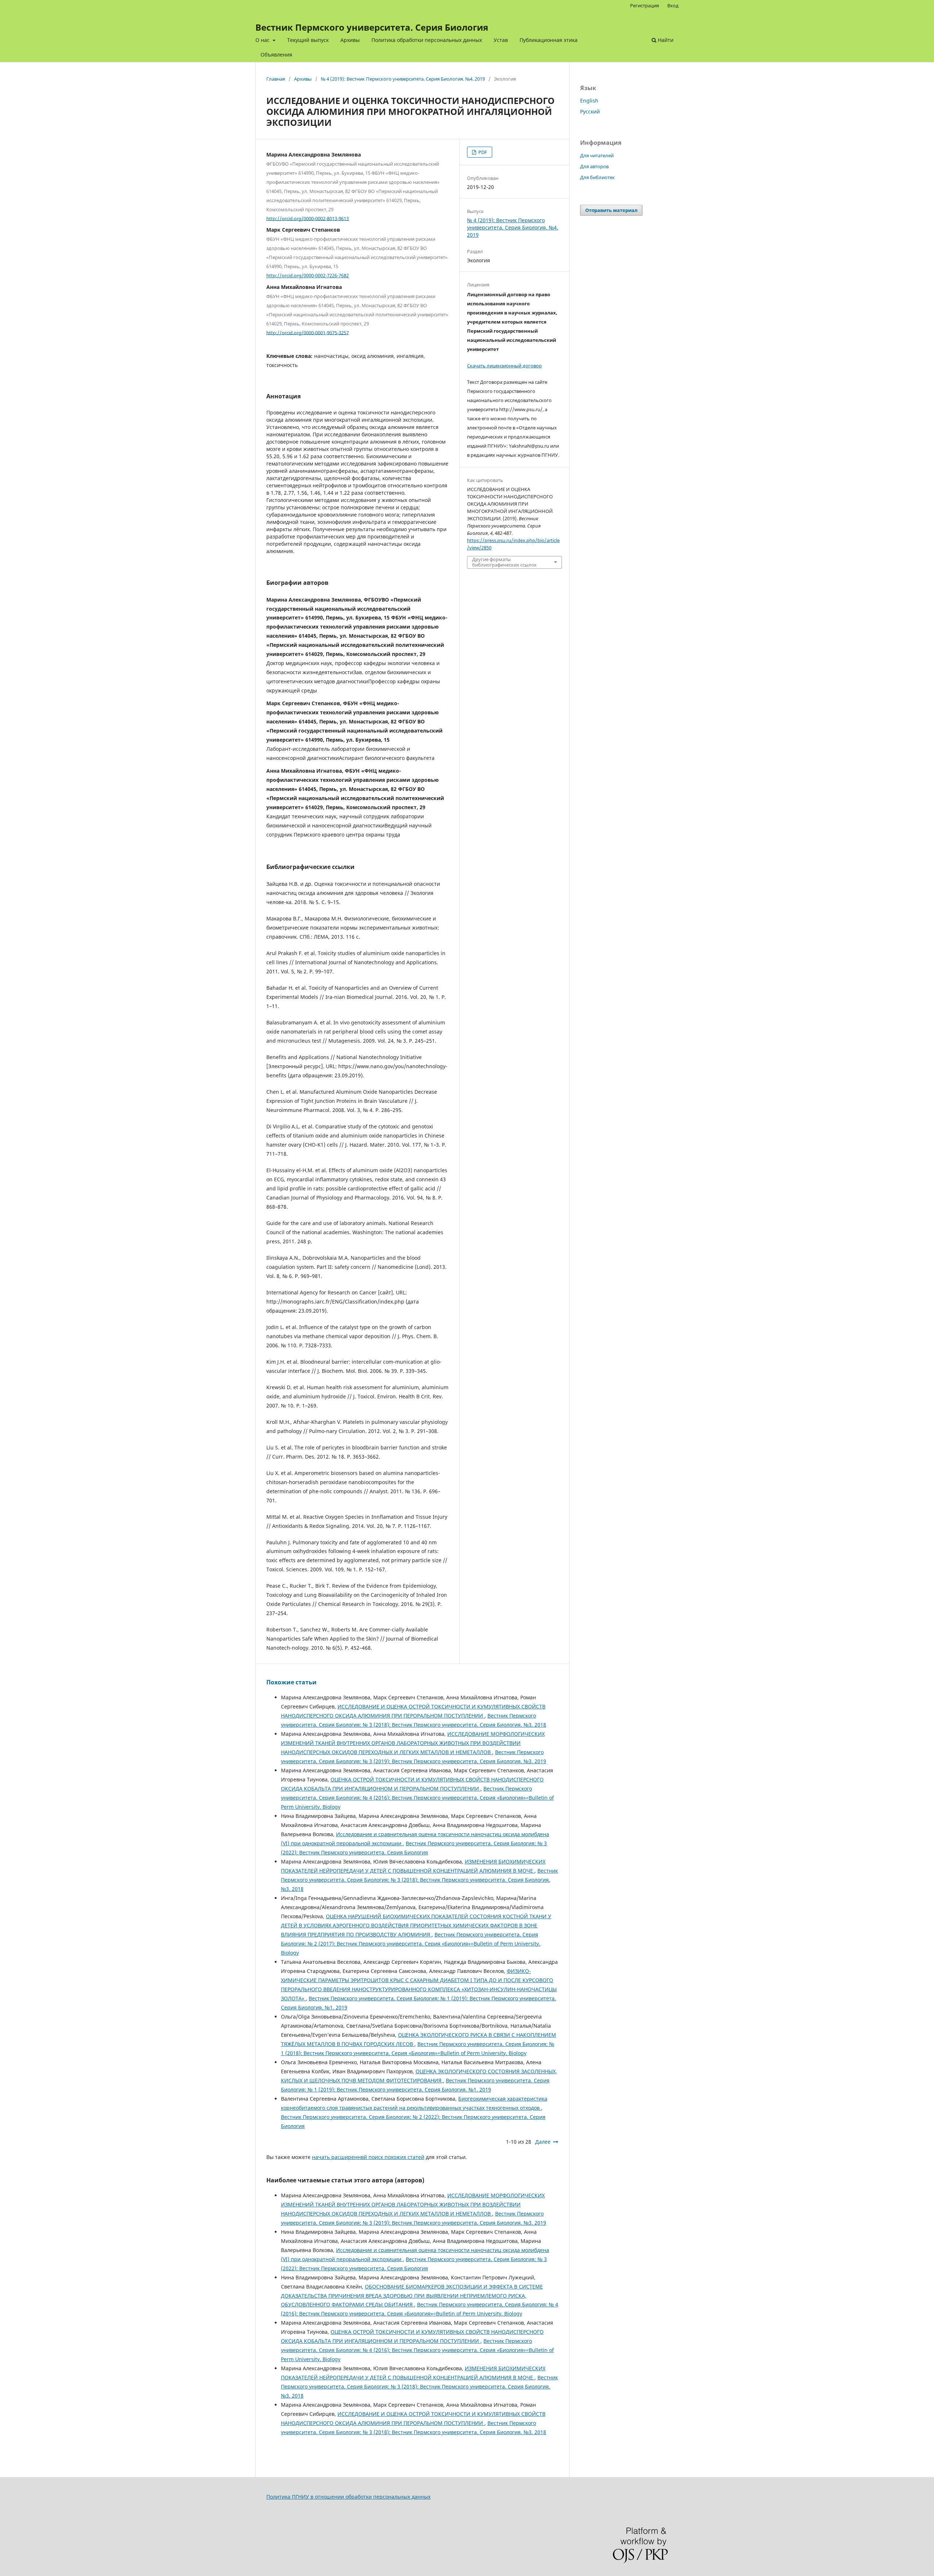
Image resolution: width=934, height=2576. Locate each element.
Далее (543, 2142)
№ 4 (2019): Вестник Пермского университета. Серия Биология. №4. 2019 (403, 79)
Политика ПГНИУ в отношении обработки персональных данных (348, 2497)
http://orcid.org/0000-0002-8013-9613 (308, 218)
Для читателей (597, 155)
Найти (665, 40)
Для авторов (594, 166)
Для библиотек (597, 177)
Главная (276, 79)
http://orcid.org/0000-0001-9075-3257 (308, 332)
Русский (590, 111)
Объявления (276, 55)
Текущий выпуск (308, 40)
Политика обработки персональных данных (427, 40)
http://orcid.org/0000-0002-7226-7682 (308, 275)
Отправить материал (611, 210)
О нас (263, 40)
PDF (482, 152)
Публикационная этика (549, 40)
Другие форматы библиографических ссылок (504, 562)
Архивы (350, 40)
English (589, 101)
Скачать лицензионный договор (504, 366)
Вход (673, 5)
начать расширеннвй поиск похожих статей (368, 2157)
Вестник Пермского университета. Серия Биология (372, 27)
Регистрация (644, 5)
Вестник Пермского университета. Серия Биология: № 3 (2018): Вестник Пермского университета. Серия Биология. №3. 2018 (419, 1880)
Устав (501, 40)
